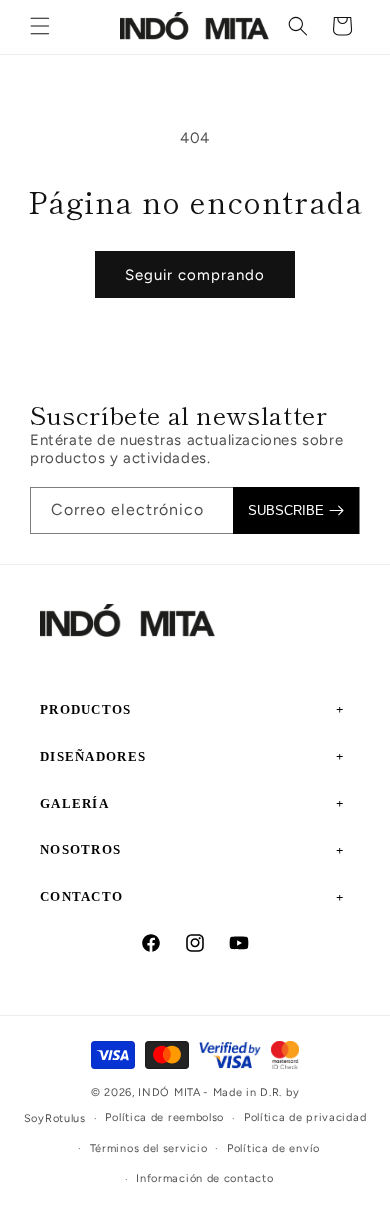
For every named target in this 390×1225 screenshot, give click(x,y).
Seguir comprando (195, 275)
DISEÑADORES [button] (93, 756)
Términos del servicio (149, 1148)
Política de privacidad (305, 1117)
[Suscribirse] (296, 510)
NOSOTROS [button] (80, 849)
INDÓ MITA (169, 1092)
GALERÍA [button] (74, 803)
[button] (40, 26)
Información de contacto (204, 1178)
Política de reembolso (164, 1117)
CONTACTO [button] (81, 896)
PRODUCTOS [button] (86, 709)
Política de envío (273, 1148)
